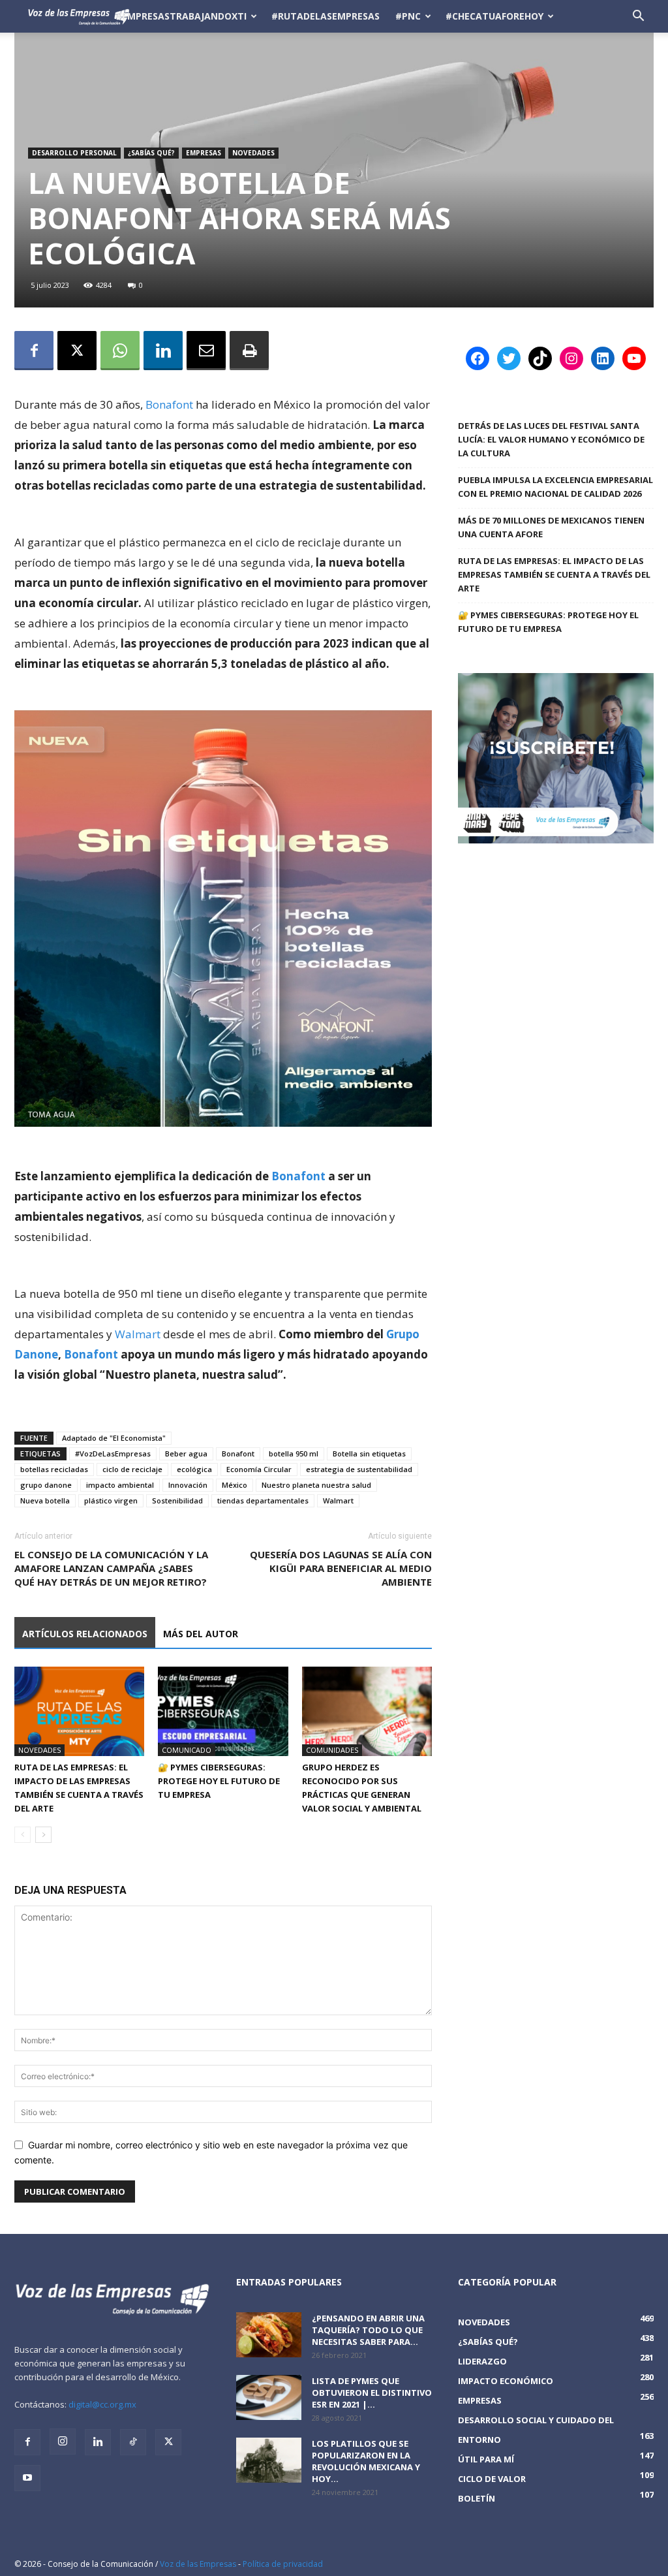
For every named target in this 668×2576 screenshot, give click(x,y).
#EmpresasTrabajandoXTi (181, 16)
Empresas (204, 153)
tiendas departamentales (263, 1500)
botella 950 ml (294, 1453)
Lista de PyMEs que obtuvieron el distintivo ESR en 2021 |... (372, 2393)
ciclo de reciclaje (132, 1469)
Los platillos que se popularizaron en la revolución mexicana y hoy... (366, 2461)
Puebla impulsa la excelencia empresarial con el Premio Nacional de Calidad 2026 (555, 487)
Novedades (253, 153)
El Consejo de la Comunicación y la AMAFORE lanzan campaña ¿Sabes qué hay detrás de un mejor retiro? (111, 1568)
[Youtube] (27, 2478)
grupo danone (46, 1485)
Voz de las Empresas (198, 2564)
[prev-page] (23, 1835)
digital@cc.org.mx (102, 2404)
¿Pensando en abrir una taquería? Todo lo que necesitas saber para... (368, 2330)
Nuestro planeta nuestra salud (316, 1485)
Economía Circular (259, 1469)
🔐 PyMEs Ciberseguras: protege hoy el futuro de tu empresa (219, 1781)
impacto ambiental (120, 1485)
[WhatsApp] (120, 351)
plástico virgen (111, 1500)
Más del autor (201, 1634)
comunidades (332, 1750)
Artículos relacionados (85, 1634)
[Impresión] (249, 351)
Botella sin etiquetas (369, 1453)
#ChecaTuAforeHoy (494, 16)
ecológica (194, 1469)
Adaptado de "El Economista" (114, 1438)
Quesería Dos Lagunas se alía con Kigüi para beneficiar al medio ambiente (341, 1568)
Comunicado (187, 1750)
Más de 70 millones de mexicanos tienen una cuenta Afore (551, 527)
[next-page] (43, 1835)
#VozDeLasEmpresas (113, 1453)
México (235, 1485)
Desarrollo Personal (74, 153)
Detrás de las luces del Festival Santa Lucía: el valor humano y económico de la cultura (551, 439)
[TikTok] (133, 2442)
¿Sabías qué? (151, 153)
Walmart (139, 1334)
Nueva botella (45, 1500)
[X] (77, 351)
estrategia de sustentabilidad (359, 1469)
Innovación (188, 1485)
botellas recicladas (54, 1469)
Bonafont (169, 404)
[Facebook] (34, 351)
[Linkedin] (163, 351)
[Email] (206, 351)
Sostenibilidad (177, 1500)
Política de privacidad (283, 2564)
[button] (638, 17)
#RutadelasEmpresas (326, 16)
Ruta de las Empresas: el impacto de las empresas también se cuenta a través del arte (554, 574)
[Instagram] (63, 2442)
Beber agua (186, 1453)
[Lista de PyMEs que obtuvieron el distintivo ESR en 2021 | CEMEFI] (269, 2397)
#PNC (408, 16)
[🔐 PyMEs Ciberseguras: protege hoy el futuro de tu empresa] (223, 1711)
